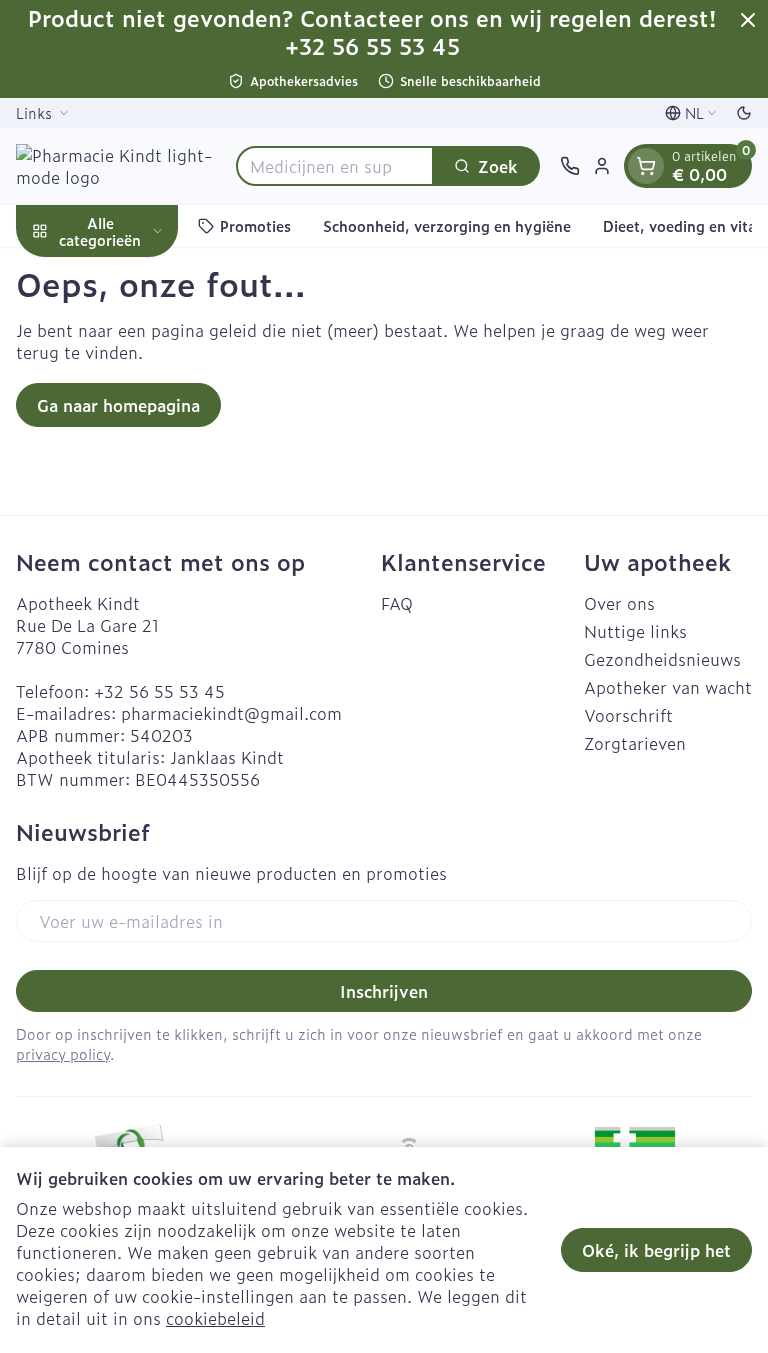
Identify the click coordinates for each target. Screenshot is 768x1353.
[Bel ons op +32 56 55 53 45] (570, 166)
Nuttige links (635, 631)
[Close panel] (748, 20)
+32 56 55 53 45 (159, 691)
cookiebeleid (215, 1318)
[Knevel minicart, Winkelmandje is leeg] (646, 166)
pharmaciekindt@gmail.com (231, 713)
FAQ (397, 603)
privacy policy (63, 1053)
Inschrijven (384, 991)
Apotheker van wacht (668, 687)
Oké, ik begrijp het (656, 1250)
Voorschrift (628, 715)
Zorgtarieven (635, 743)
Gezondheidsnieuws (662, 659)
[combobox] (335, 166)
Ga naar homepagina (118, 405)
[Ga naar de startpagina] (116, 166)
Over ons (619, 603)
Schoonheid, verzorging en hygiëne (447, 225)
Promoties (255, 225)
